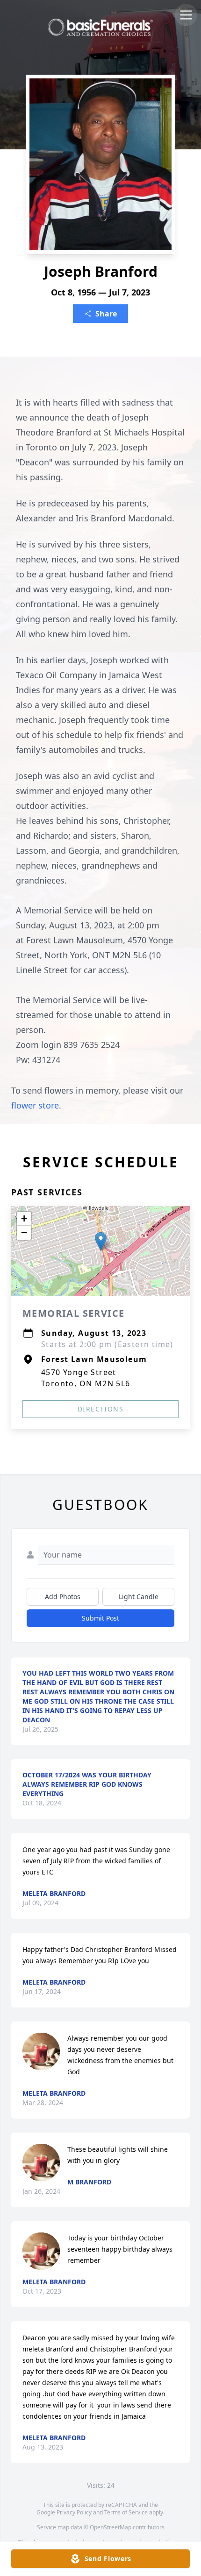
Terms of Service (126, 2512)
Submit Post (100, 1618)
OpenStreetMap (111, 2527)
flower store (35, 1105)
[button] (101, 1241)
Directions (100, 1409)
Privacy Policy (74, 2512)
